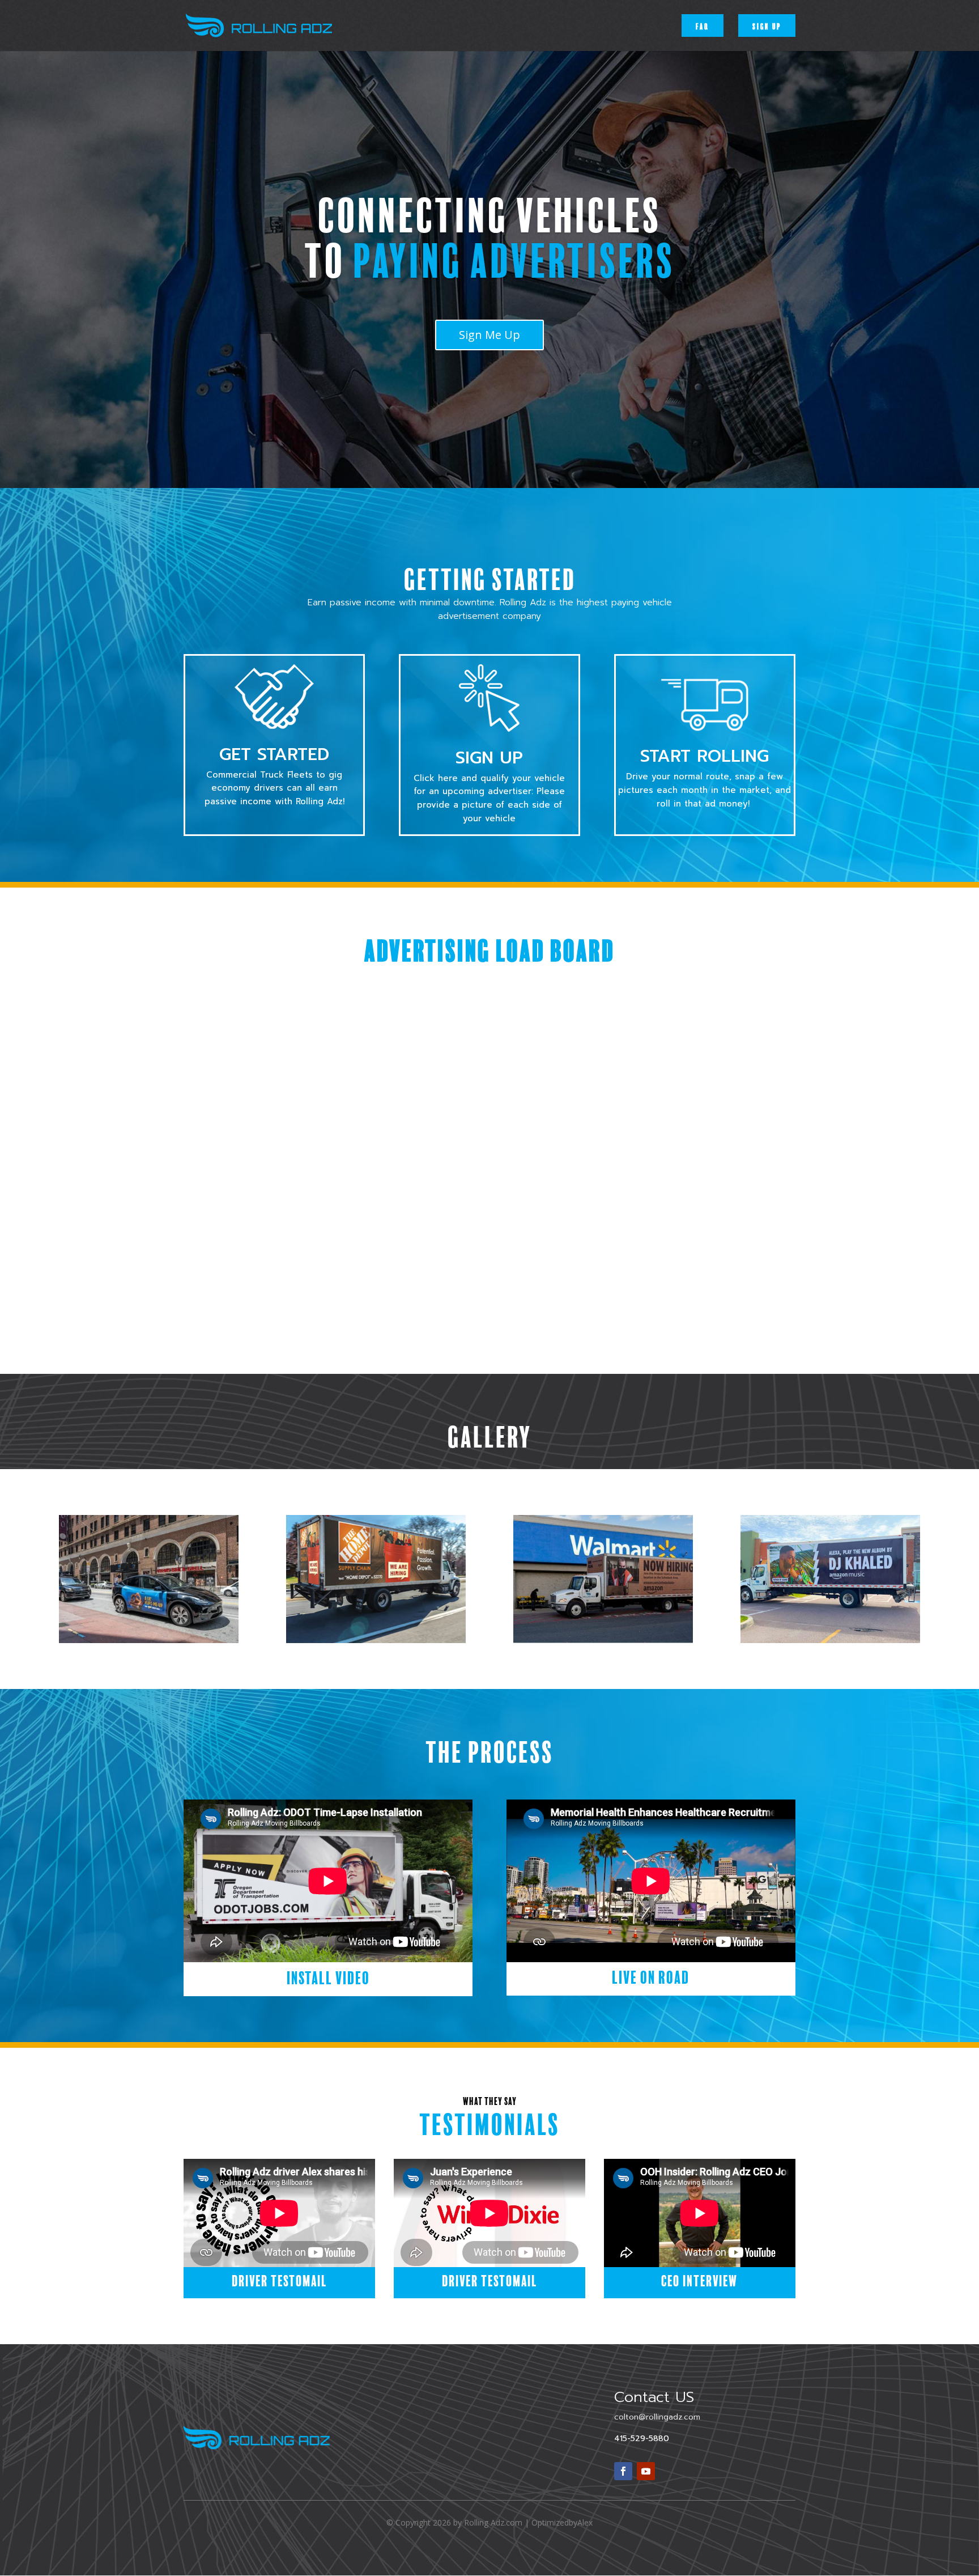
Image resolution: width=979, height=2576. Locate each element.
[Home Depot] (376, 1640)
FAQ (703, 26)
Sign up (767, 26)
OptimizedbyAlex (562, 2522)
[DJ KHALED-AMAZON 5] (830, 1640)
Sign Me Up (489, 335)
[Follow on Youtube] (646, 2471)
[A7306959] (603, 1640)
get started (274, 754)
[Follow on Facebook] (623, 2471)
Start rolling (705, 756)
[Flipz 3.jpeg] (149, 1640)
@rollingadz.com (657, 2417)
